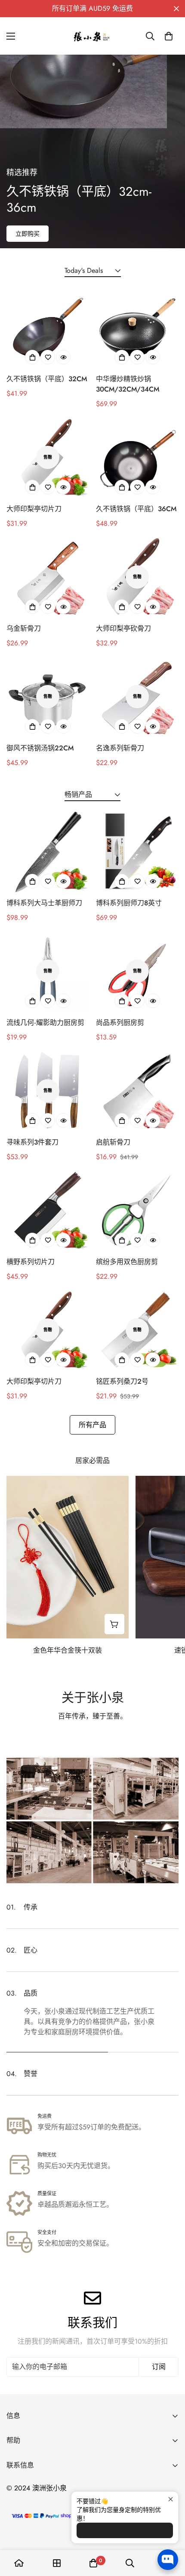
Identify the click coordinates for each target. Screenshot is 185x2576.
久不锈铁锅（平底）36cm (136, 509)
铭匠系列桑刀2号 (122, 1381)
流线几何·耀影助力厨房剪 (45, 1023)
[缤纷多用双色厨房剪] (137, 1210)
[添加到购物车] (32, 357)
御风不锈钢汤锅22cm (40, 748)
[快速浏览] (63, 357)
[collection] (57, 2563)
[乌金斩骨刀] (48, 577)
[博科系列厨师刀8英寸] (137, 851)
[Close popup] (171, 2499)
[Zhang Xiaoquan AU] (92, 36)
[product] (19, 2563)
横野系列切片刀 (31, 1262)
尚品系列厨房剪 (120, 1023)
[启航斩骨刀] (137, 1091)
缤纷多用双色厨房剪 (127, 1262)
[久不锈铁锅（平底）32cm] (48, 327)
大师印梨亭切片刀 (34, 509)
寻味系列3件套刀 (32, 1142)
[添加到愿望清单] (48, 357)
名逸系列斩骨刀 (120, 748)
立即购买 (28, 234)
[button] (169, 36)
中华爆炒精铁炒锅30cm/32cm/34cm (128, 384)
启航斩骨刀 (113, 1142)
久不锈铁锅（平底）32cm (47, 379)
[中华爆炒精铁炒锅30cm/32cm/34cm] (137, 327)
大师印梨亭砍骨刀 (123, 628)
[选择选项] (122, 357)
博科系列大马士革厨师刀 (44, 903)
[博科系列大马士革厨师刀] (48, 851)
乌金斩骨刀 (24, 628)
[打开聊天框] (168, 2560)
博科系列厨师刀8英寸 (129, 903)
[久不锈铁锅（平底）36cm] (137, 457)
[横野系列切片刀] (48, 1210)
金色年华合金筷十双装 (68, 1650)
